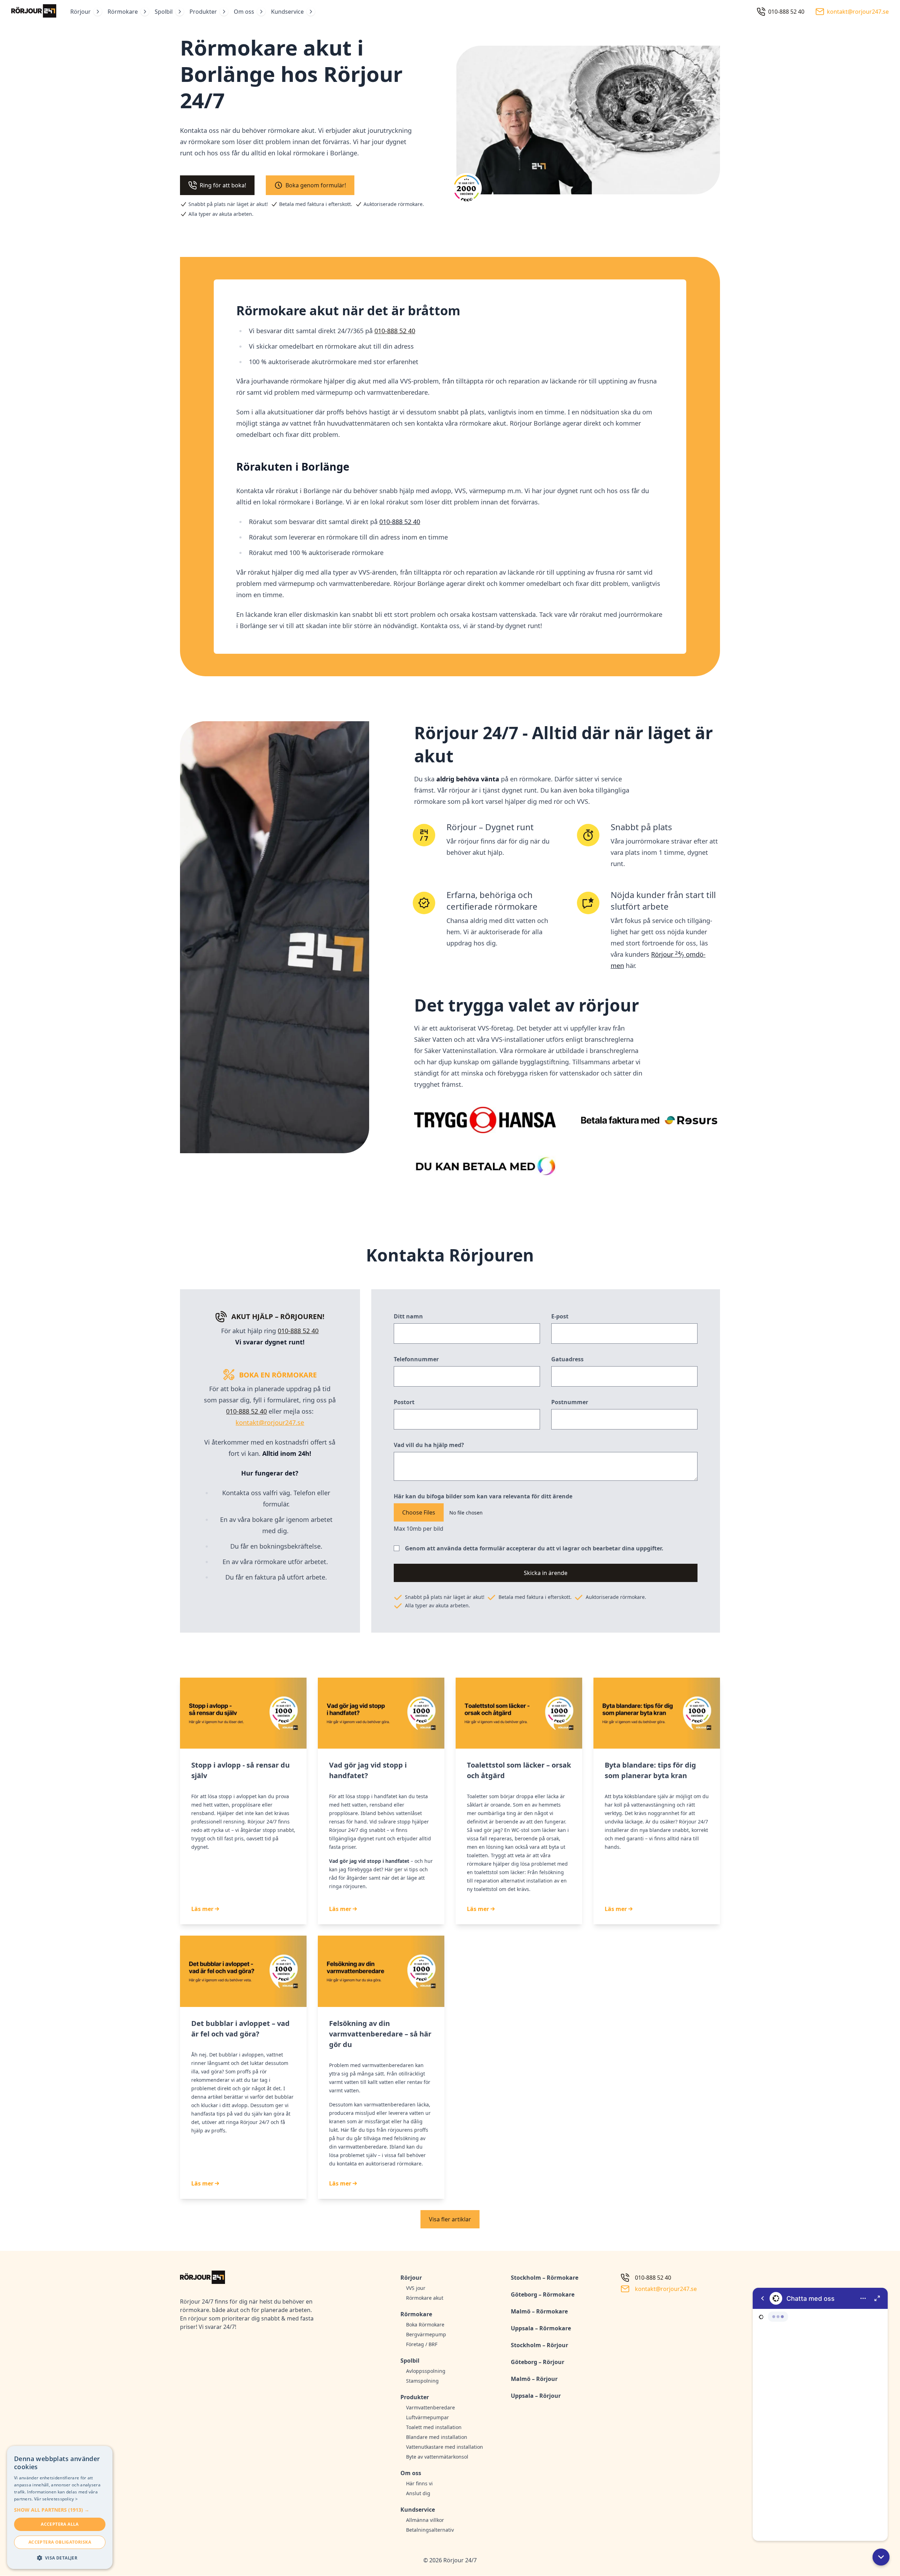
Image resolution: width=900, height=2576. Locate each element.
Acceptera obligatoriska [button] (60, 2542)
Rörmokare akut (425, 2298)
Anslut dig (418, 2493)
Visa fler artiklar (450, 2219)
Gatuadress (567, 1359)
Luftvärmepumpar (427, 2417)
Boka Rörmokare (425, 2325)
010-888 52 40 (400, 522)
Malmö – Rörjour (534, 2379)
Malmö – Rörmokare (539, 2311)
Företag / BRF (422, 2344)
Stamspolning (422, 2381)
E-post (560, 1316)
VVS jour (416, 2288)
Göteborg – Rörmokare (543, 2294)
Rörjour (81, 12)
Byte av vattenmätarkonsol (437, 2457)
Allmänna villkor (425, 2520)
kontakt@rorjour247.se (270, 1422)
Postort (404, 1402)
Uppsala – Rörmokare (541, 2328)
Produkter (203, 12)
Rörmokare (123, 12)
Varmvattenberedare (430, 2407)
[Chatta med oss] (820, 2414)
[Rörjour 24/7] (34, 12)
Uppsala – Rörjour (536, 2396)
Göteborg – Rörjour (538, 2362)
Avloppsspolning (426, 2371)
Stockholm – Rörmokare (545, 2278)
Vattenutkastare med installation (445, 2447)
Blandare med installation (437, 2437)
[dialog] (60, 2507)
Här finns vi (419, 2483)
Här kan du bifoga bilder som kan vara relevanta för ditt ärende (483, 1496)
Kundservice (287, 12)
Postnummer (570, 1402)
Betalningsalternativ (430, 2530)
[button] (881, 2557)
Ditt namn (408, 1316)
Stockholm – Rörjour (539, 2345)
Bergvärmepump (426, 2334)
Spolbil (164, 12)
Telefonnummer (416, 1359)
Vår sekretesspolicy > (56, 2499)
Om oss (244, 12)
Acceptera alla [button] (60, 2524)
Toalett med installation (434, 2427)
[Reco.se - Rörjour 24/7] (467, 191)
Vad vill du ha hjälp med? (429, 1445)
